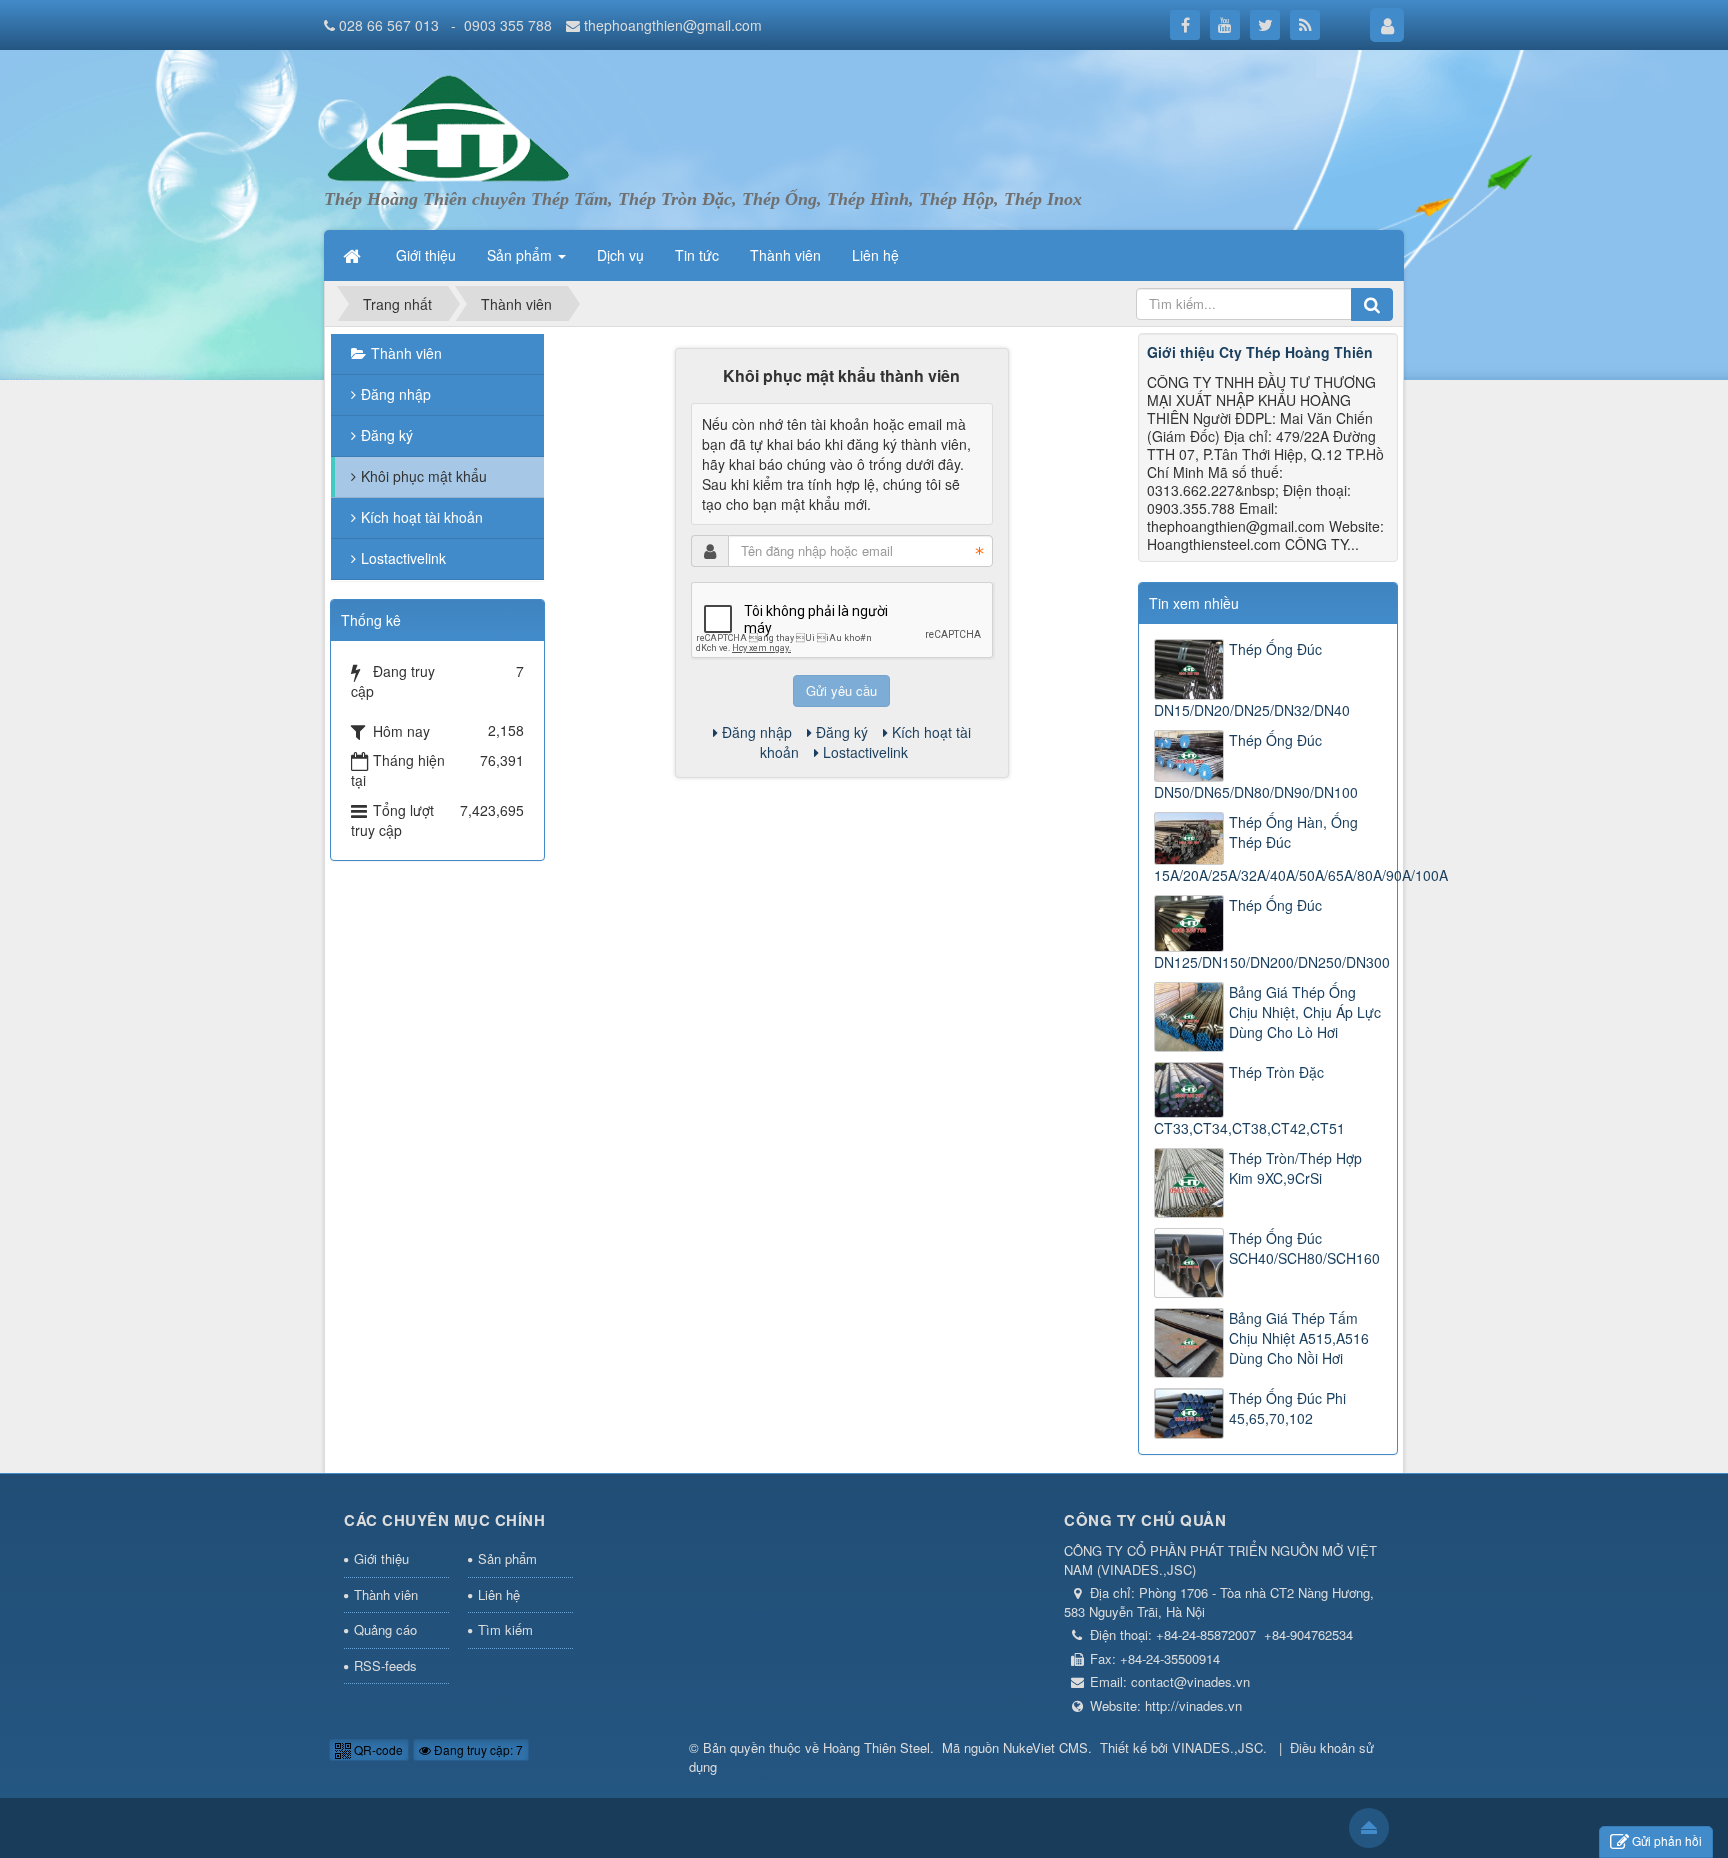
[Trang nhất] (354, 255)
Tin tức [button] (697, 255)
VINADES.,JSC (1217, 1747)
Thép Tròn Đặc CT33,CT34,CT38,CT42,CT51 (1249, 1100)
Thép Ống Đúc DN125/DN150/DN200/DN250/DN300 (1268, 933)
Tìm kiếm (505, 1629)
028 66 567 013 (391, 25)
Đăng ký (842, 732)
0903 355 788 (508, 25)
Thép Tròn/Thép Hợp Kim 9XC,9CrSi (1295, 1168)
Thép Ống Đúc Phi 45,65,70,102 (1287, 1408)
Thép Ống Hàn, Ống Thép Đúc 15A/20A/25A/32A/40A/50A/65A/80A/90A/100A (1268, 848)
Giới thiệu (381, 1558)
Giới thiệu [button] (426, 255)
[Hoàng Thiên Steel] (455, 128)
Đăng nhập (757, 732)
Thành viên (406, 353)
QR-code (377, 1749)
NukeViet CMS (1045, 1747)
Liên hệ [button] (875, 255)
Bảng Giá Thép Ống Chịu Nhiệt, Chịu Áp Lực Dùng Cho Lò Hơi (1305, 1012)
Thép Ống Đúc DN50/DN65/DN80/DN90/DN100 (1256, 766)
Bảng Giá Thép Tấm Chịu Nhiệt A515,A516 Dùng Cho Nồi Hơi (1299, 1338)
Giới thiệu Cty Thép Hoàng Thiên (1260, 352)
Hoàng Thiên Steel (876, 1747)
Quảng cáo (385, 1629)
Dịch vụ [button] (620, 255)
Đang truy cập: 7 (477, 1749)
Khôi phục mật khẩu (424, 476)
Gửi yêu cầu (841, 690)
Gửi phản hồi (1667, 1840)
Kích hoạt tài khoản (422, 517)
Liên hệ (499, 1594)
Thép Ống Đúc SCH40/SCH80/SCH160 (1304, 1248)
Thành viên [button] (785, 255)
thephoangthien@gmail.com (673, 25)
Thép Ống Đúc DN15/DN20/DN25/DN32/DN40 (1252, 679)
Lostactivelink (865, 752)
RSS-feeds (385, 1665)
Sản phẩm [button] (521, 255)
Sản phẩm (507, 1558)
